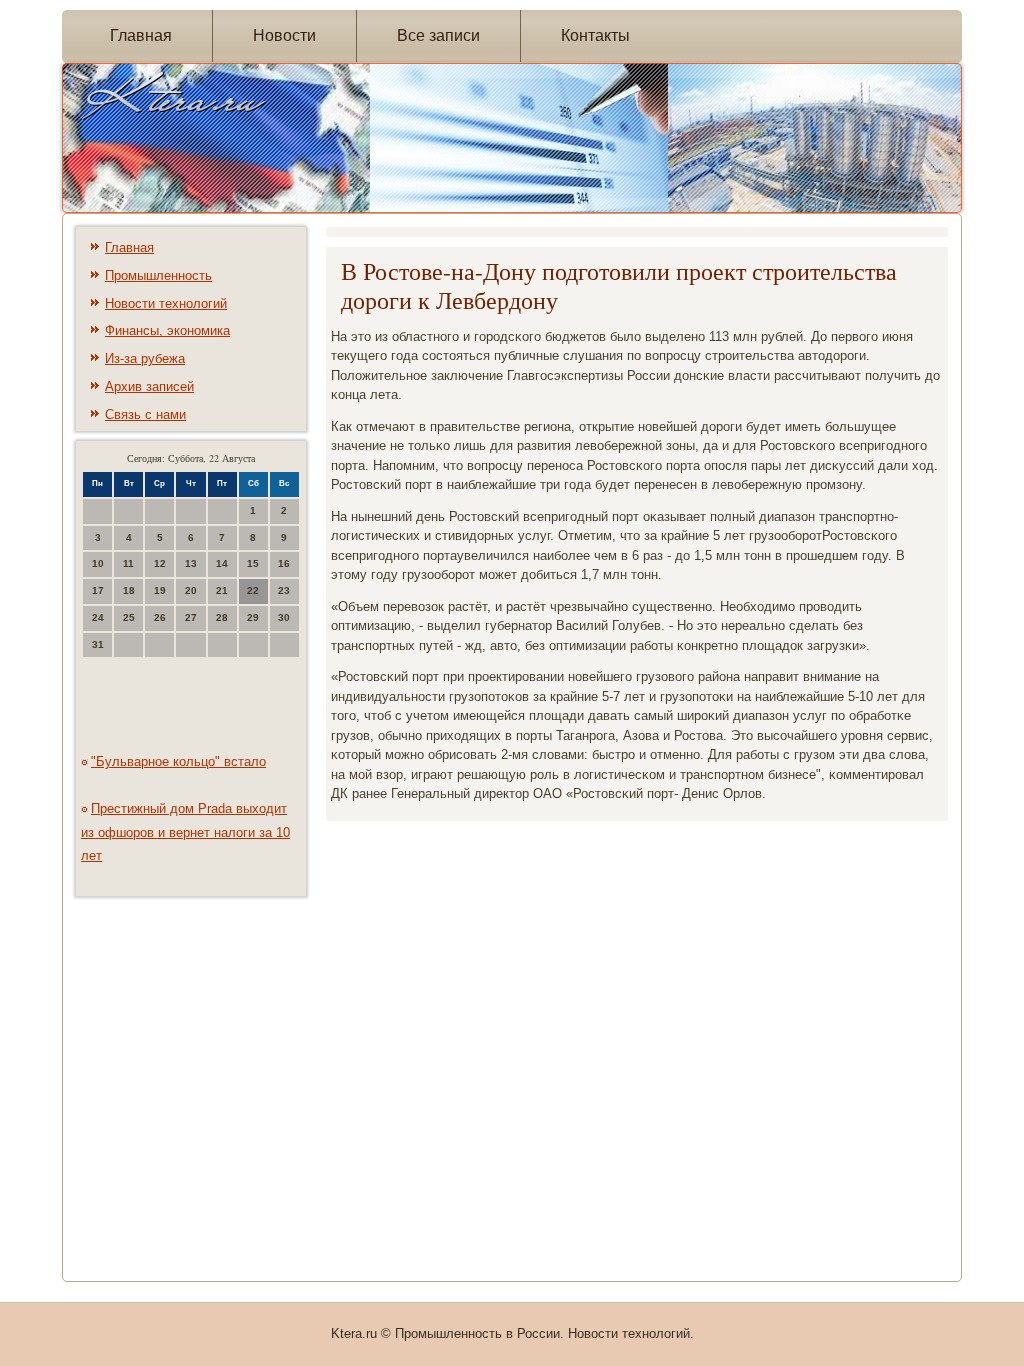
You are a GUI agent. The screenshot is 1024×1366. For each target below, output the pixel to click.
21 (222, 590)
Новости (284, 35)
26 (160, 617)
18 (129, 590)
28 (222, 617)
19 (160, 590)
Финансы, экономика (167, 330)
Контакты (595, 35)
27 (191, 617)
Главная (141, 35)
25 (129, 617)
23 (284, 590)
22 (253, 590)
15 (253, 563)
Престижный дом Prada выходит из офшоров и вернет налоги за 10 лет (185, 832)
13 (191, 563)
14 (222, 563)
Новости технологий (166, 303)
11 (128, 563)
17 (98, 590)
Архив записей (149, 386)
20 (191, 590)
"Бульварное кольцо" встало (178, 761)
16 (284, 563)
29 (253, 617)
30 (284, 617)
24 (98, 617)
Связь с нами (145, 414)
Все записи (438, 35)
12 (160, 563)
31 (98, 644)
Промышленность (158, 275)
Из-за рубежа (145, 358)
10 (98, 563)
